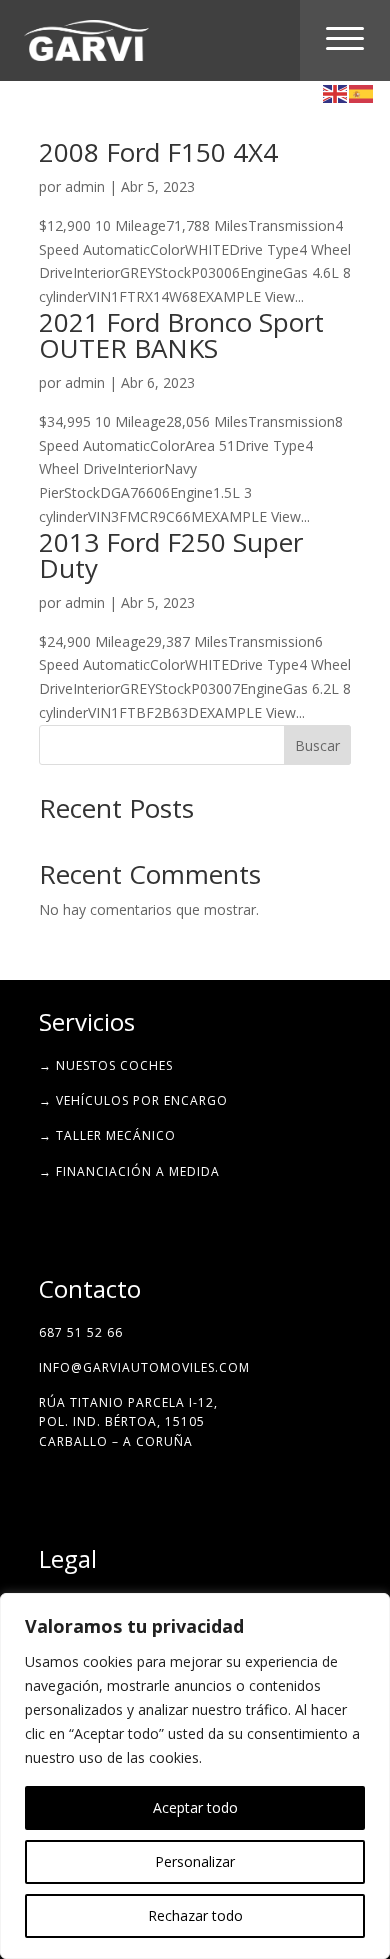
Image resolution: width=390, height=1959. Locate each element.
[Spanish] (362, 92)
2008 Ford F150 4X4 (158, 152)
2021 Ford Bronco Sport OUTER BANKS (181, 335)
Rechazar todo (195, 1915)
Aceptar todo (195, 1807)
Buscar (317, 745)
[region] (195, 1776)
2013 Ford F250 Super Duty (171, 555)
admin (85, 186)
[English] (336, 92)
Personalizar (195, 1861)
